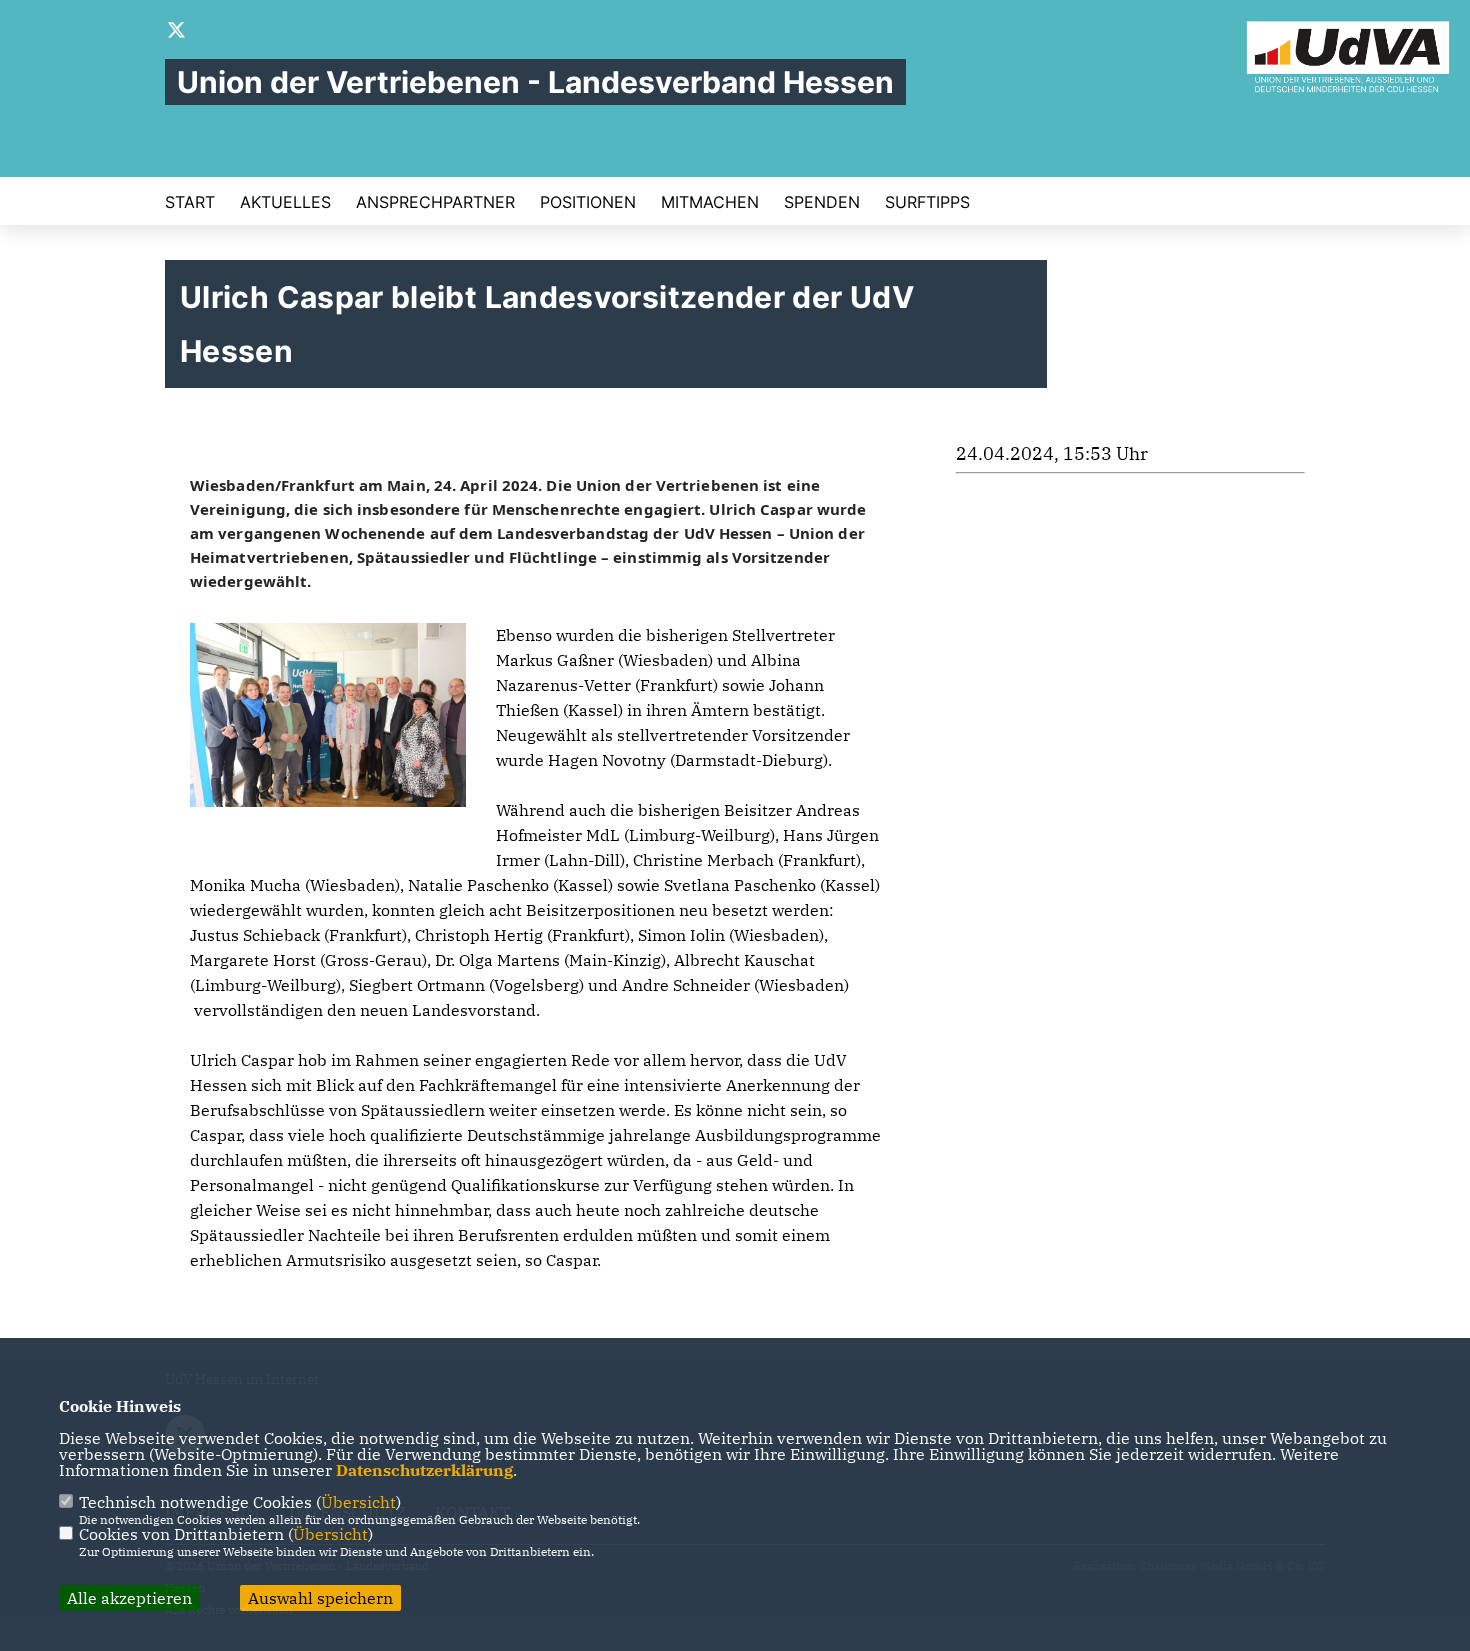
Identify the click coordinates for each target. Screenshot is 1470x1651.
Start (190, 202)
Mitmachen (710, 202)
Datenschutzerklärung (424, 1470)
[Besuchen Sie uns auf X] (177, 32)
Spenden (822, 202)
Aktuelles (285, 202)
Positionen (588, 202)
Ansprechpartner (435, 202)
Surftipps (927, 202)
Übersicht (358, 1502)
